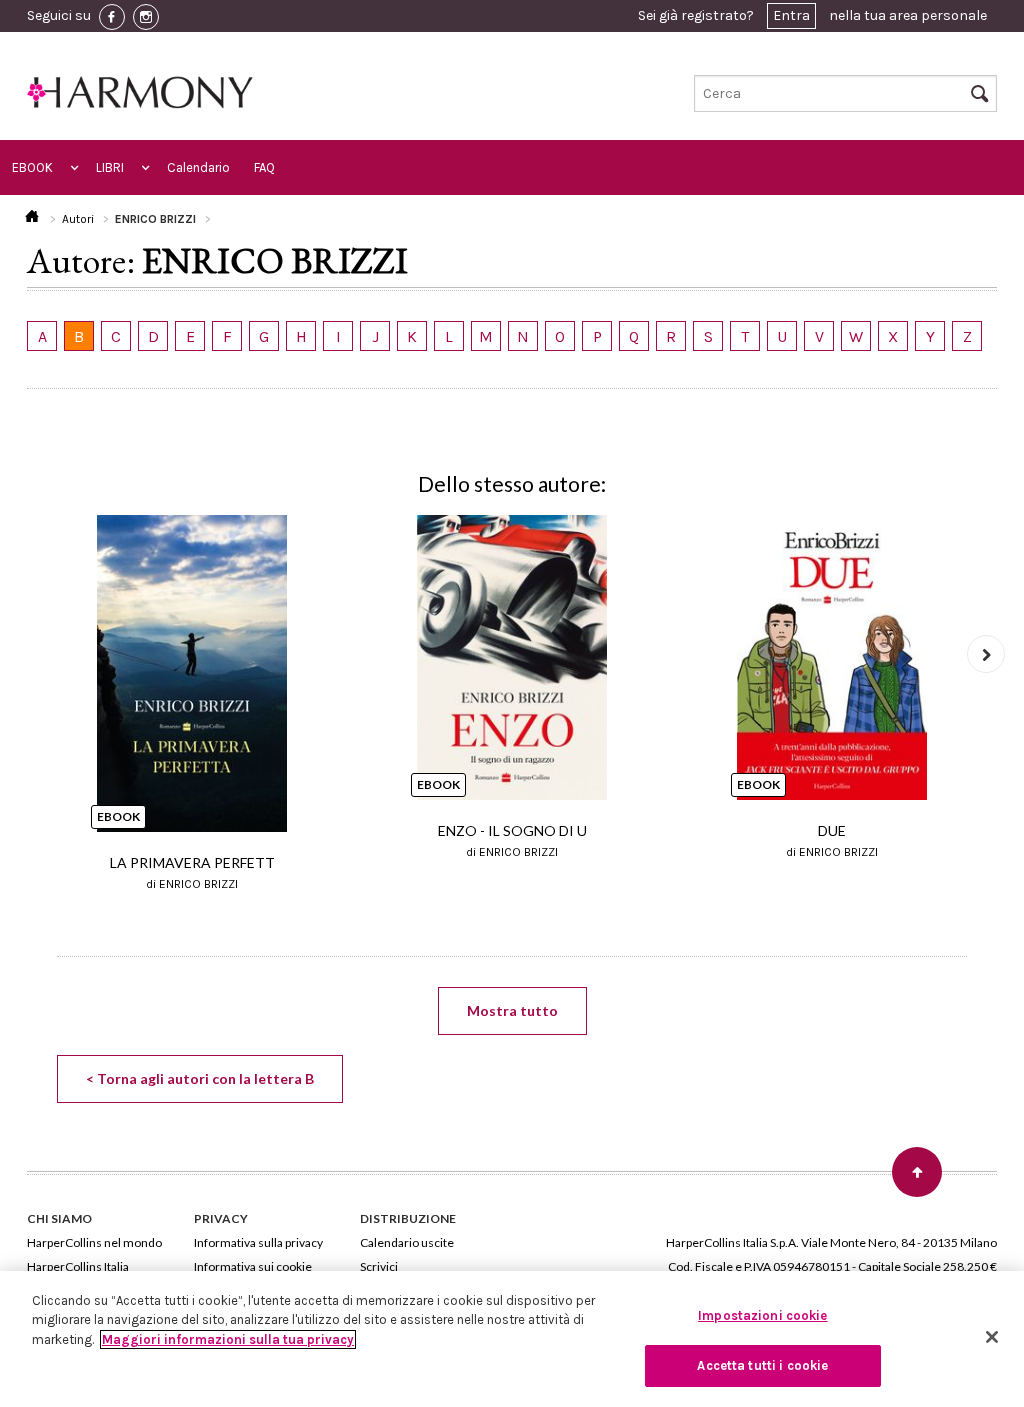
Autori (78, 219)
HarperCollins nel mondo (94, 1242)
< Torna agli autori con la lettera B (200, 1078)
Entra (791, 15)
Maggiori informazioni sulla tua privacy (228, 1339)
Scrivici (379, 1266)
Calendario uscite (407, 1242)
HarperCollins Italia (78, 1266)
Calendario (198, 167)
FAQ (264, 167)
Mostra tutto (512, 1010)
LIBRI (110, 167)
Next (986, 654)
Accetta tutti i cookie (762, 1365)
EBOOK (32, 167)
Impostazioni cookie (762, 1315)
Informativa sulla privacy (258, 1242)
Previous (38, 654)
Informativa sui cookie (253, 1266)
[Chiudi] (992, 1337)
